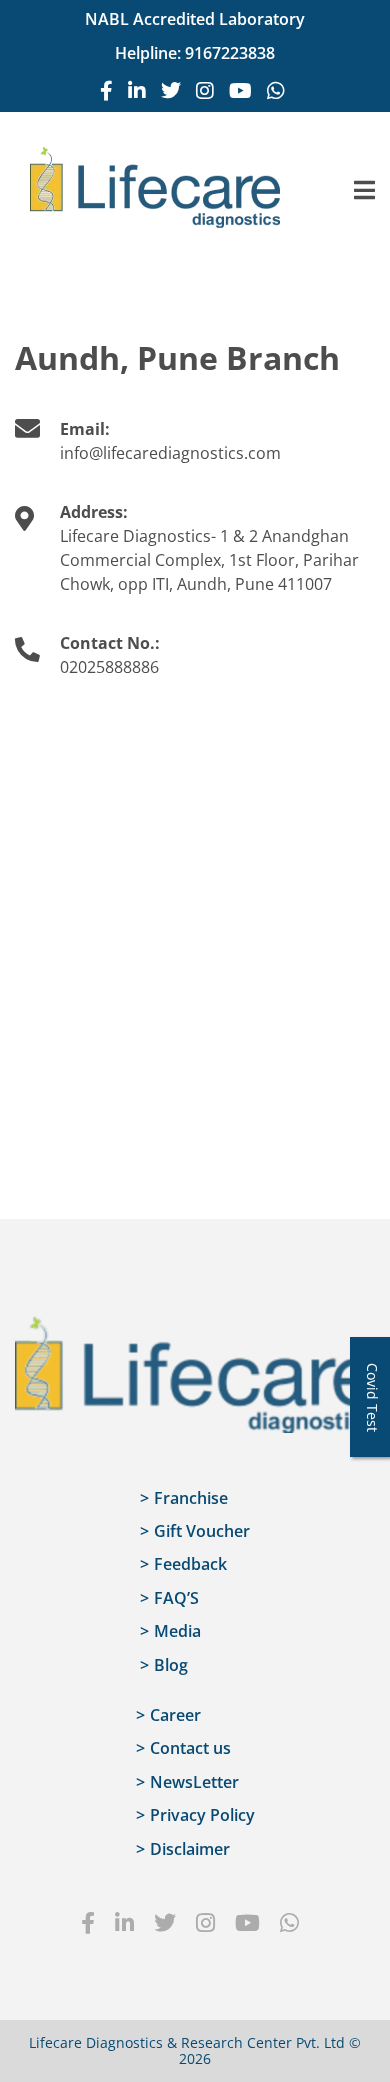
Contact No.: (110, 643)
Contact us (190, 1748)
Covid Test (372, 1397)
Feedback (190, 1564)
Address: (94, 512)
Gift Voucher (202, 1531)
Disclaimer (190, 1849)
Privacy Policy (202, 1815)
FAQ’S (176, 1598)
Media (177, 1631)
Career (175, 1715)
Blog (171, 1665)
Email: (85, 429)
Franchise (191, 1498)
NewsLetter (194, 1782)
